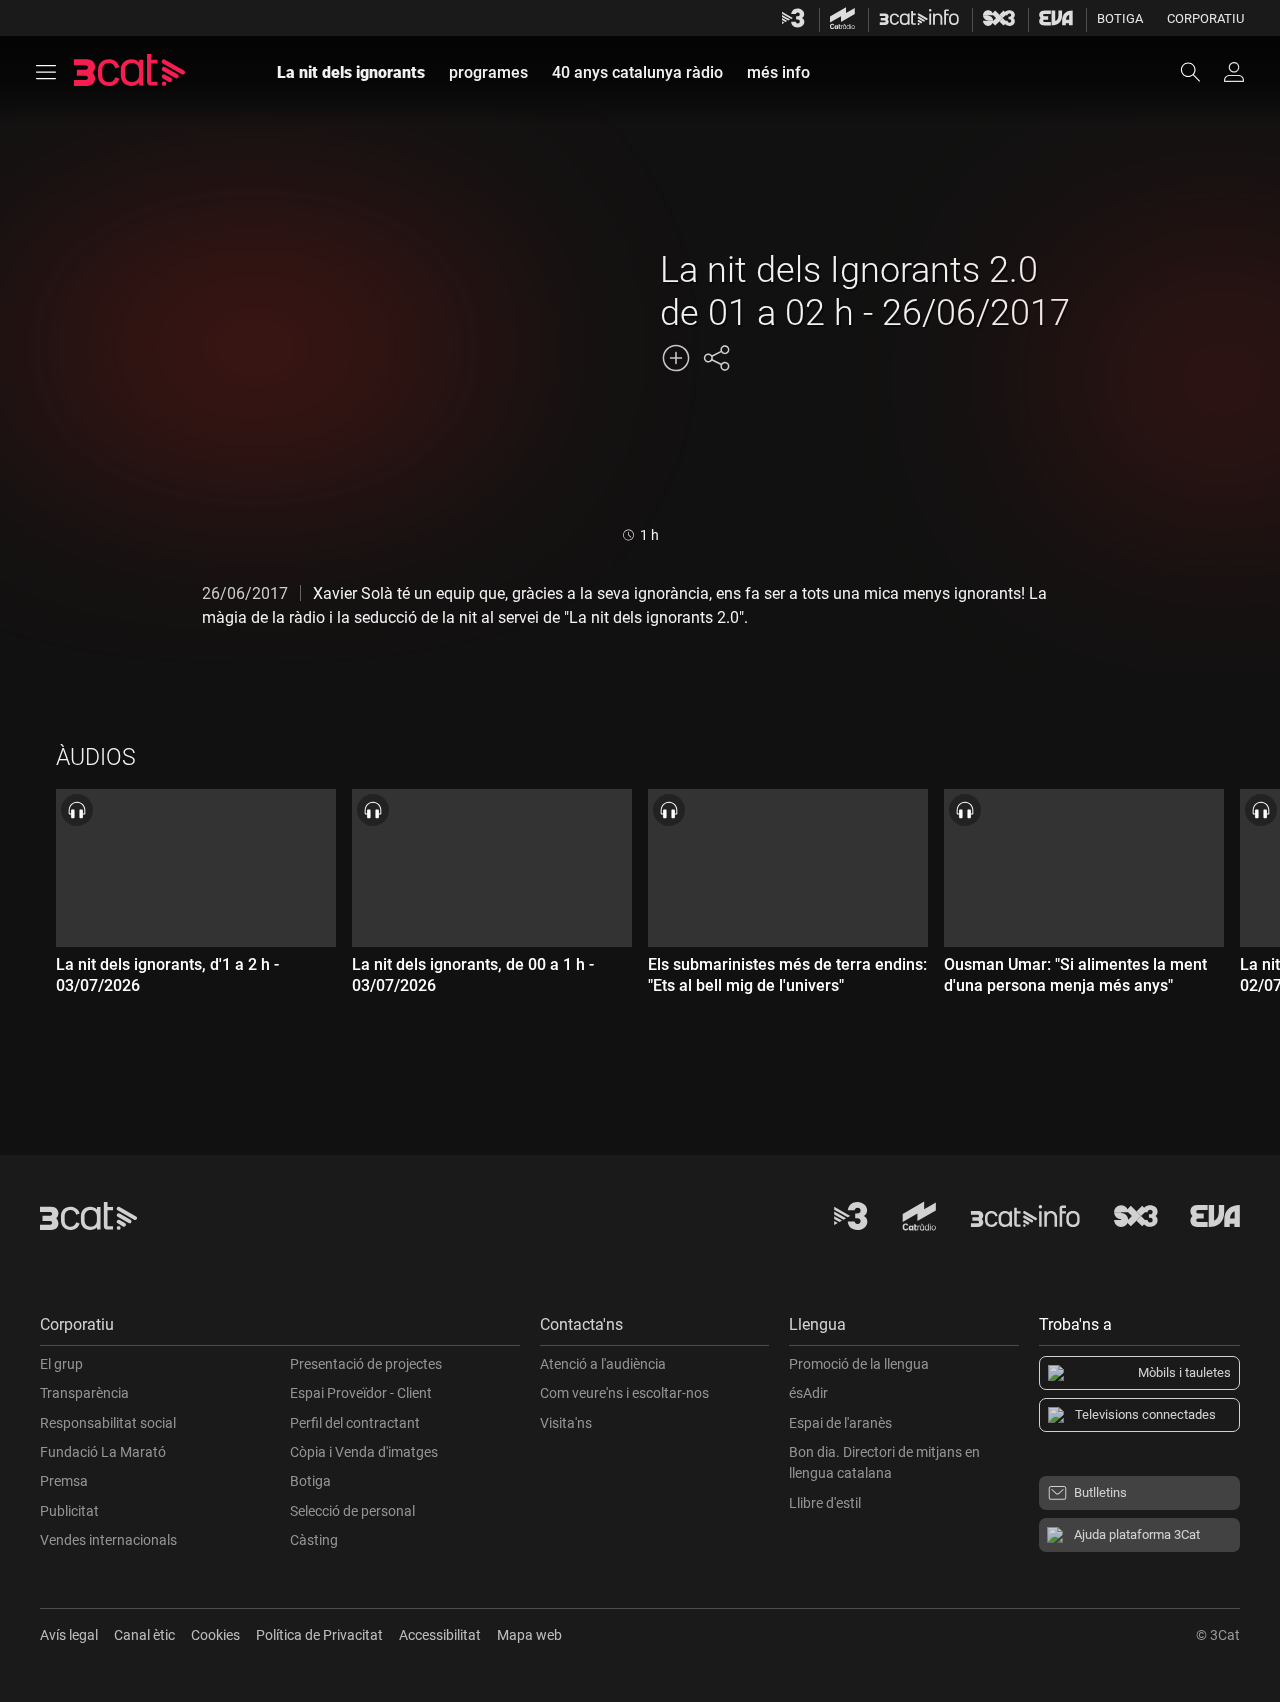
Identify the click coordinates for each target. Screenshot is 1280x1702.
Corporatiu (1205, 18)
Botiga (1120, 18)
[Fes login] (1234, 72)
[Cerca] (1200, 72)
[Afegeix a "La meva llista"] (676, 358)
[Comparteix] (716, 358)
